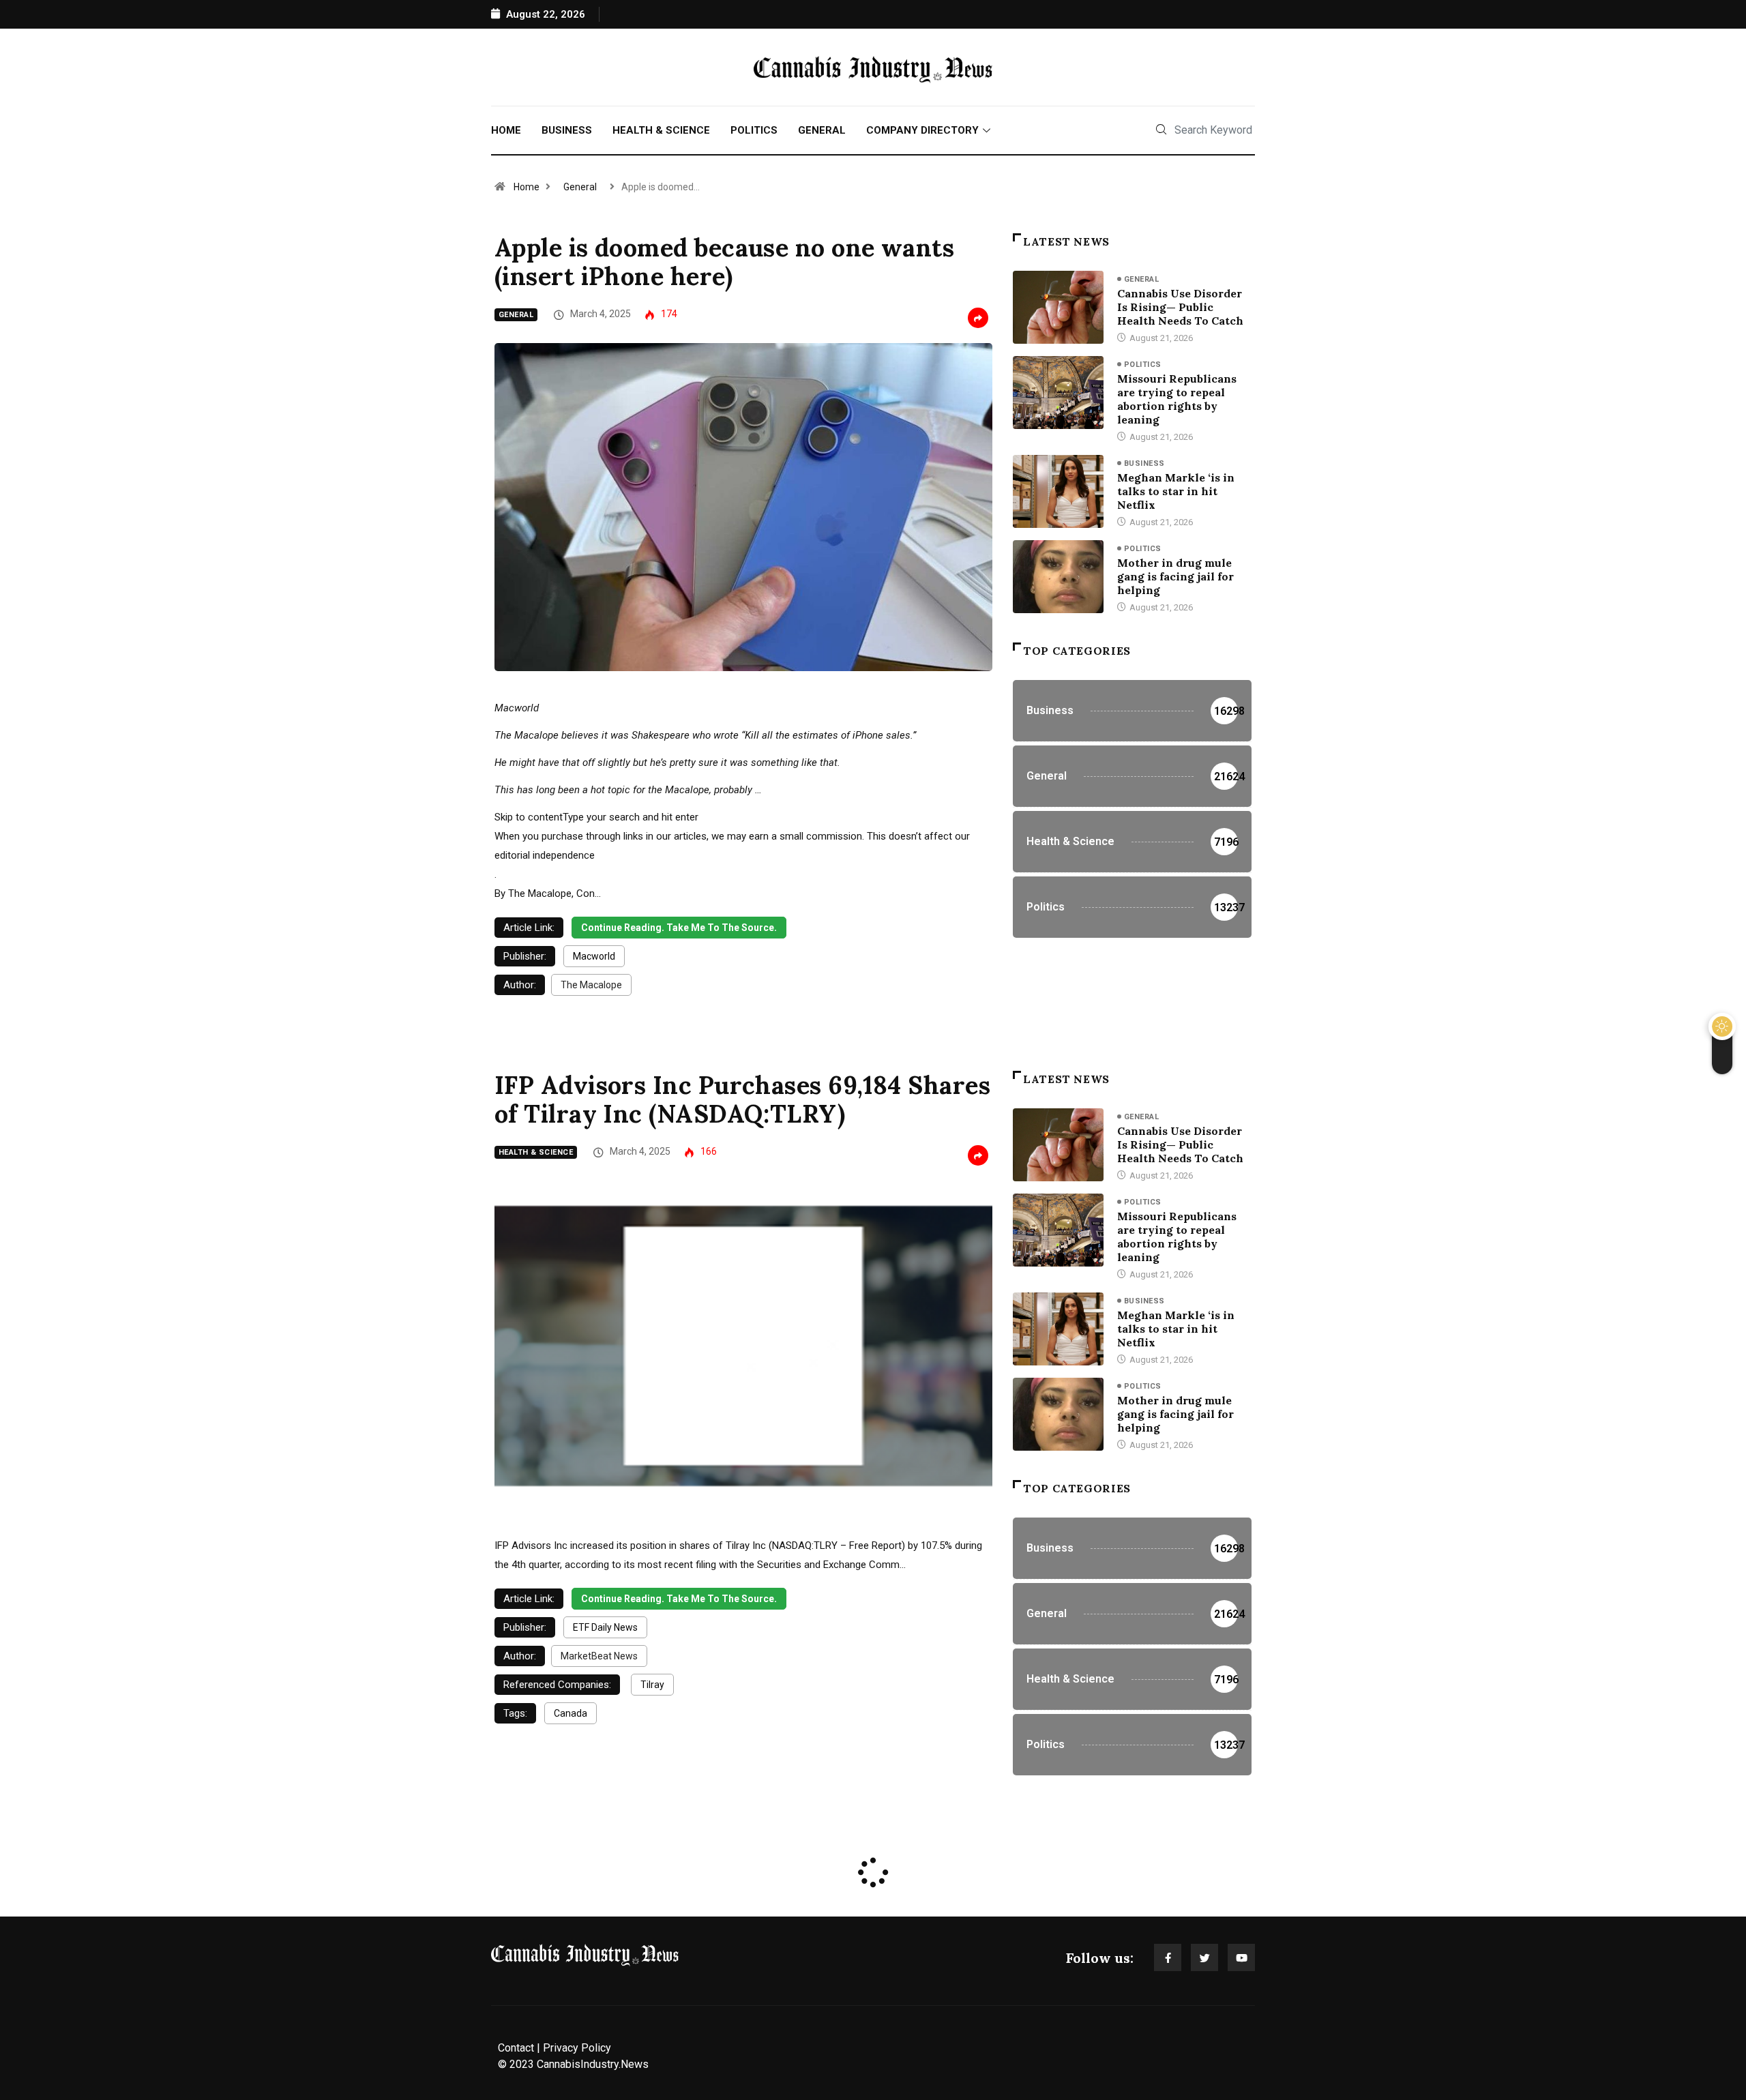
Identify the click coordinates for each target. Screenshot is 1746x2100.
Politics (754, 130)
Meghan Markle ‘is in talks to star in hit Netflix (1176, 491)
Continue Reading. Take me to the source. (679, 928)
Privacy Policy (577, 2048)
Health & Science (661, 130)
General (822, 130)
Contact (516, 2048)
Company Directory (922, 130)
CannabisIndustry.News (593, 2064)
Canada (571, 1713)
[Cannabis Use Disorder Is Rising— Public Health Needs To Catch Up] (1058, 307)
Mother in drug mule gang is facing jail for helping (1175, 576)
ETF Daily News (605, 1627)
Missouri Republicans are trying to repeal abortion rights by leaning (1177, 399)
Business (567, 130)
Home (506, 130)
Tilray (652, 1685)
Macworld (594, 956)
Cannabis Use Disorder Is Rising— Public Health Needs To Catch (1180, 307)
